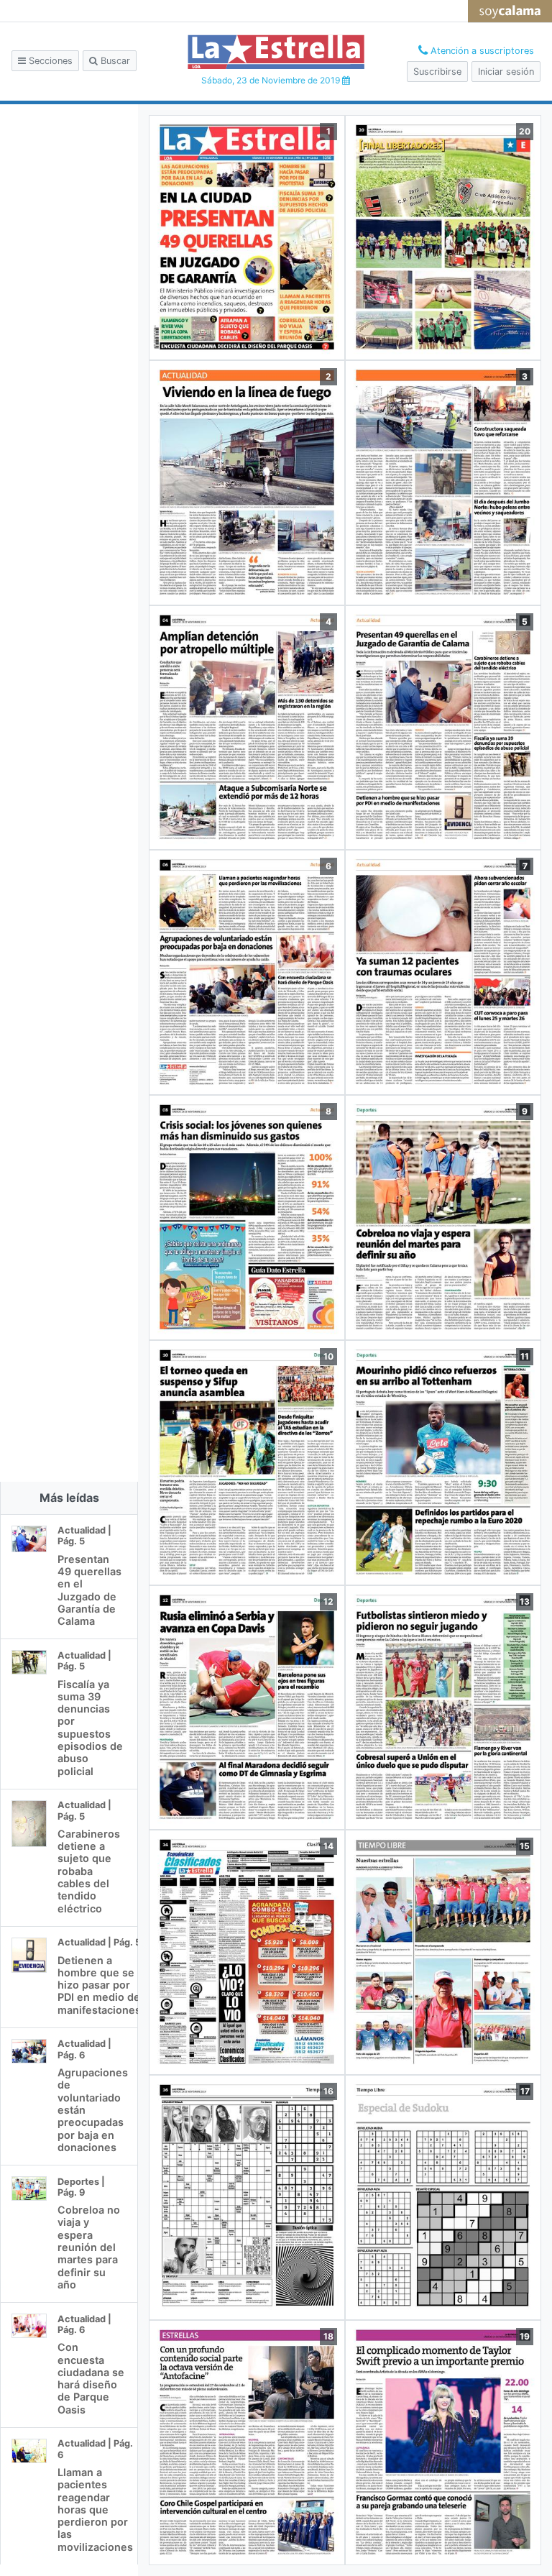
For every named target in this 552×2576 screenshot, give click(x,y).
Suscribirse (437, 72)
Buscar (114, 61)
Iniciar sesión (506, 72)
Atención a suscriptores (481, 51)
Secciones (49, 61)
